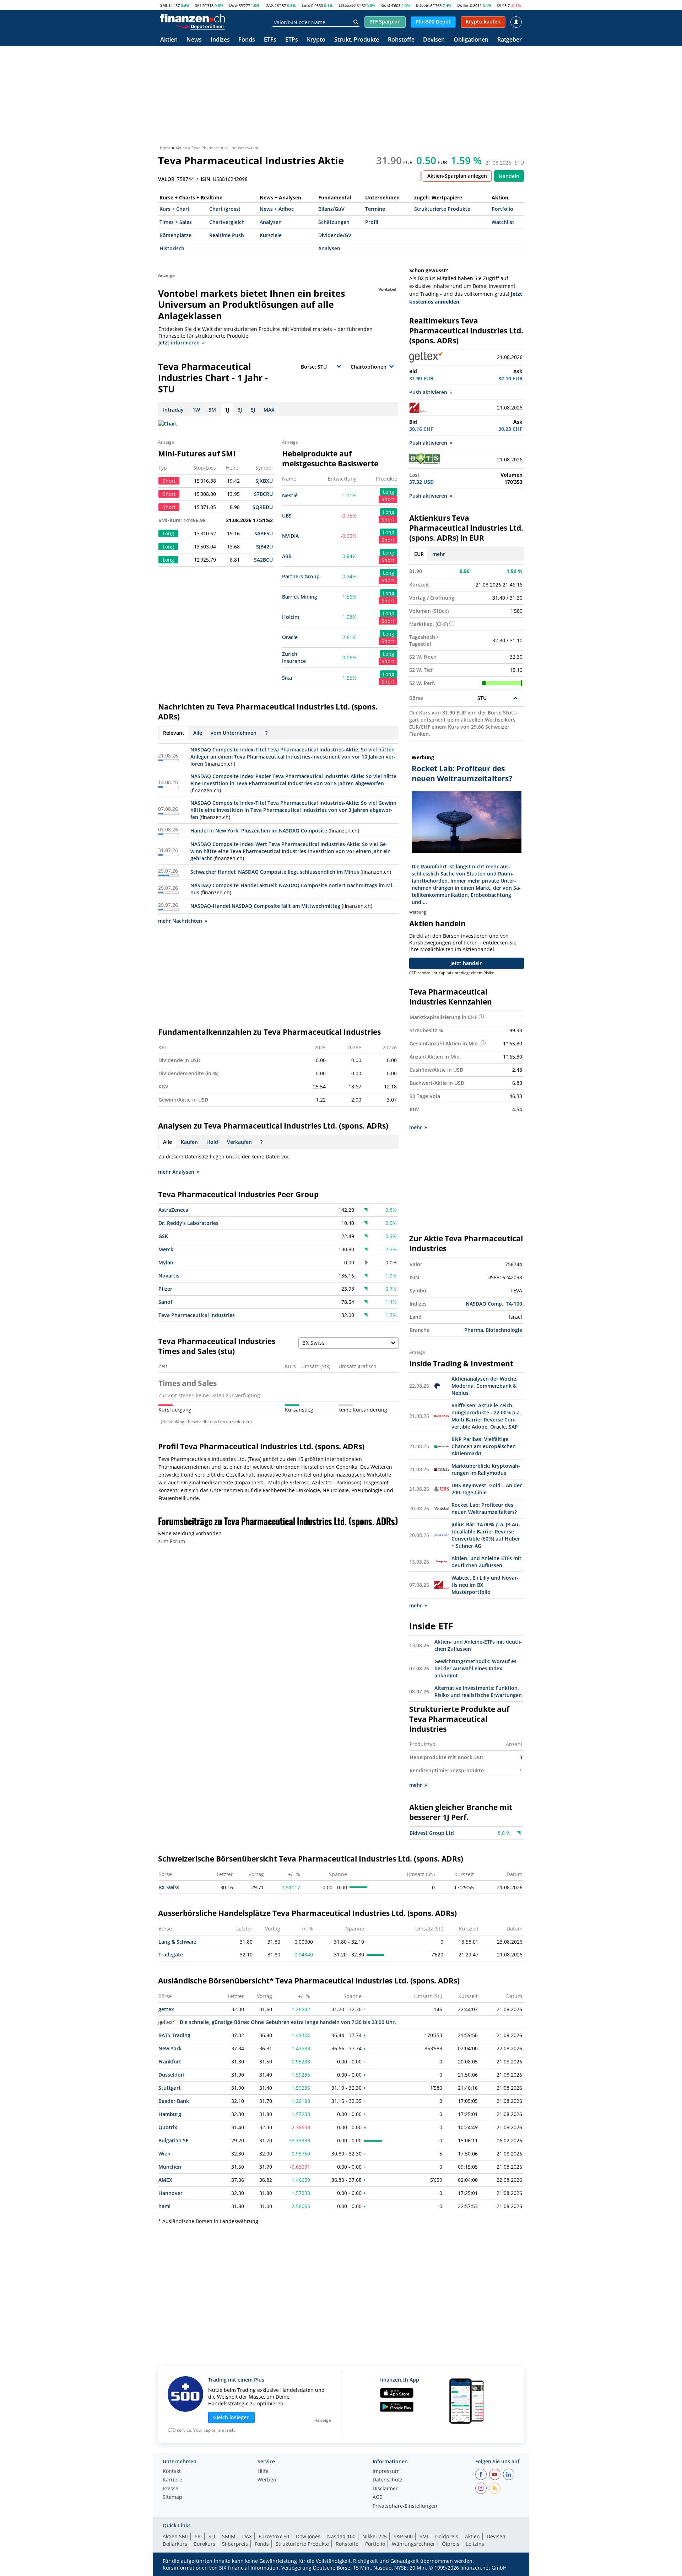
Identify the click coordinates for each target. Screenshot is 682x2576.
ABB (287, 556)
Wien (164, 2154)
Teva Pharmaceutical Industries (197, 1315)
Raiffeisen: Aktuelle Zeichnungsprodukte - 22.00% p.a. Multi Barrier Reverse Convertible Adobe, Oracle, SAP (486, 1416)
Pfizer (165, 1289)
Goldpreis (447, 2536)
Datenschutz (388, 2480)
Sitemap (172, 2497)
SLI (212, 2536)
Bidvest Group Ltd (432, 1833)
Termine (375, 209)
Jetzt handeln (467, 963)
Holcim (291, 617)
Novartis (169, 1276)
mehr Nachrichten (180, 921)
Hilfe (263, 2471)
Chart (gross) (225, 209)
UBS (287, 516)
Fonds (247, 40)
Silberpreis (235, 2544)
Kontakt (172, 2471)
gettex (166, 2009)
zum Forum (172, 1541)
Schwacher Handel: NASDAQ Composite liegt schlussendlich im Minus (275, 872)
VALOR (166, 179)
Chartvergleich (227, 222)
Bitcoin (423, 5)
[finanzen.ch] (193, 18)
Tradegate (171, 1954)
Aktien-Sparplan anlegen (457, 176)
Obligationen (471, 40)
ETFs (270, 40)
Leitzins (475, 2544)
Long (389, 492)
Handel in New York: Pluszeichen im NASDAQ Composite (259, 831)
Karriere (172, 2480)
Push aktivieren (428, 392)
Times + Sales (176, 222)
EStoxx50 (347, 5)
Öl (499, 5)
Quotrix (168, 2127)
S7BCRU (263, 494)
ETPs (292, 40)
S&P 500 (403, 2536)
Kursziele (271, 235)
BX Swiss (169, 1887)
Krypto (316, 40)
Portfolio (502, 209)
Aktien (169, 40)
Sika (287, 678)
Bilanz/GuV (331, 209)
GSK (163, 1236)
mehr (439, 554)
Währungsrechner (413, 2544)
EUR (419, 554)
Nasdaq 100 (341, 2536)
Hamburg (170, 2114)
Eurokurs (205, 2544)
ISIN (205, 179)
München (170, 2167)
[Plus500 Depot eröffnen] (200, 26)
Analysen (271, 222)
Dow (233, 5)
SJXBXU (264, 481)
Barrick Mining (300, 597)
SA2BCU (263, 560)
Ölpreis (451, 2544)
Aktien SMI (175, 2536)
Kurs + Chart (175, 209)
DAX (269, 5)
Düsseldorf (172, 2075)
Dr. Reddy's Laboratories (188, 1223)
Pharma (474, 1330)
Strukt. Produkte (357, 40)
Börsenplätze (175, 235)
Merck (166, 1249)
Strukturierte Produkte (442, 209)
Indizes (220, 40)
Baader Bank (174, 2101)
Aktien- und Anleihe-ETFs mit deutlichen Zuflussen (486, 1562)
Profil (372, 222)
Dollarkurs (175, 2544)
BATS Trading (174, 2035)
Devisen (434, 40)
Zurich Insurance (294, 657)
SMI (164, 5)
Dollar (463, 5)
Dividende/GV (335, 235)
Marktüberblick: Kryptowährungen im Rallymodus (486, 1469)
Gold (386, 5)
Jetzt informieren (179, 342)
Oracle (290, 637)
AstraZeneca (173, 1210)
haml (164, 2206)
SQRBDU (263, 507)
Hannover (170, 2193)
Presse (170, 2489)
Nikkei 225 (375, 2536)
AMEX (165, 2180)
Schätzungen (334, 222)
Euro (306, 5)
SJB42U (264, 547)
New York (170, 2048)
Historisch (172, 248)
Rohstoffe (401, 40)
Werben (267, 2480)
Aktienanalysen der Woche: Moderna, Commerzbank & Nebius (485, 1386)
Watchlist (503, 222)
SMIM (229, 2536)
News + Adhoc (277, 209)
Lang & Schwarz (177, 1942)
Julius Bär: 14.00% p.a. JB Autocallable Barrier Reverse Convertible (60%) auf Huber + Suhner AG (486, 1535)
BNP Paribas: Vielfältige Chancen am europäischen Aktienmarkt (484, 1446)
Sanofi (166, 1302)
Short (388, 499)
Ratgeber (510, 40)
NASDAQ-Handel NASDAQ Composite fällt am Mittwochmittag (265, 906)
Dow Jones (308, 2536)
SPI (198, 5)
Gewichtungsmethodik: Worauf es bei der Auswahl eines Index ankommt (475, 1668)
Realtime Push (227, 235)
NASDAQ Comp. (485, 1304)
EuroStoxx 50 (274, 2536)
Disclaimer (385, 2489)
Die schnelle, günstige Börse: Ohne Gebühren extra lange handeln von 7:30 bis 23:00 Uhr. (288, 2022)
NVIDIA (290, 536)
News (194, 40)
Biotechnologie (504, 1330)
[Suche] (356, 22)
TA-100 (514, 1304)
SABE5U (264, 533)
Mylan (166, 1262)
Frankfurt (170, 2061)
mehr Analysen (176, 1172)
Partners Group (301, 576)
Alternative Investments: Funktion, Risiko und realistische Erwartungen (478, 1691)
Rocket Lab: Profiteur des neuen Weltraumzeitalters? (484, 1508)
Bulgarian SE (174, 2140)
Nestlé (290, 495)
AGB (378, 2497)
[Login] (516, 22)
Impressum (386, 2471)
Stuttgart (170, 2088)
